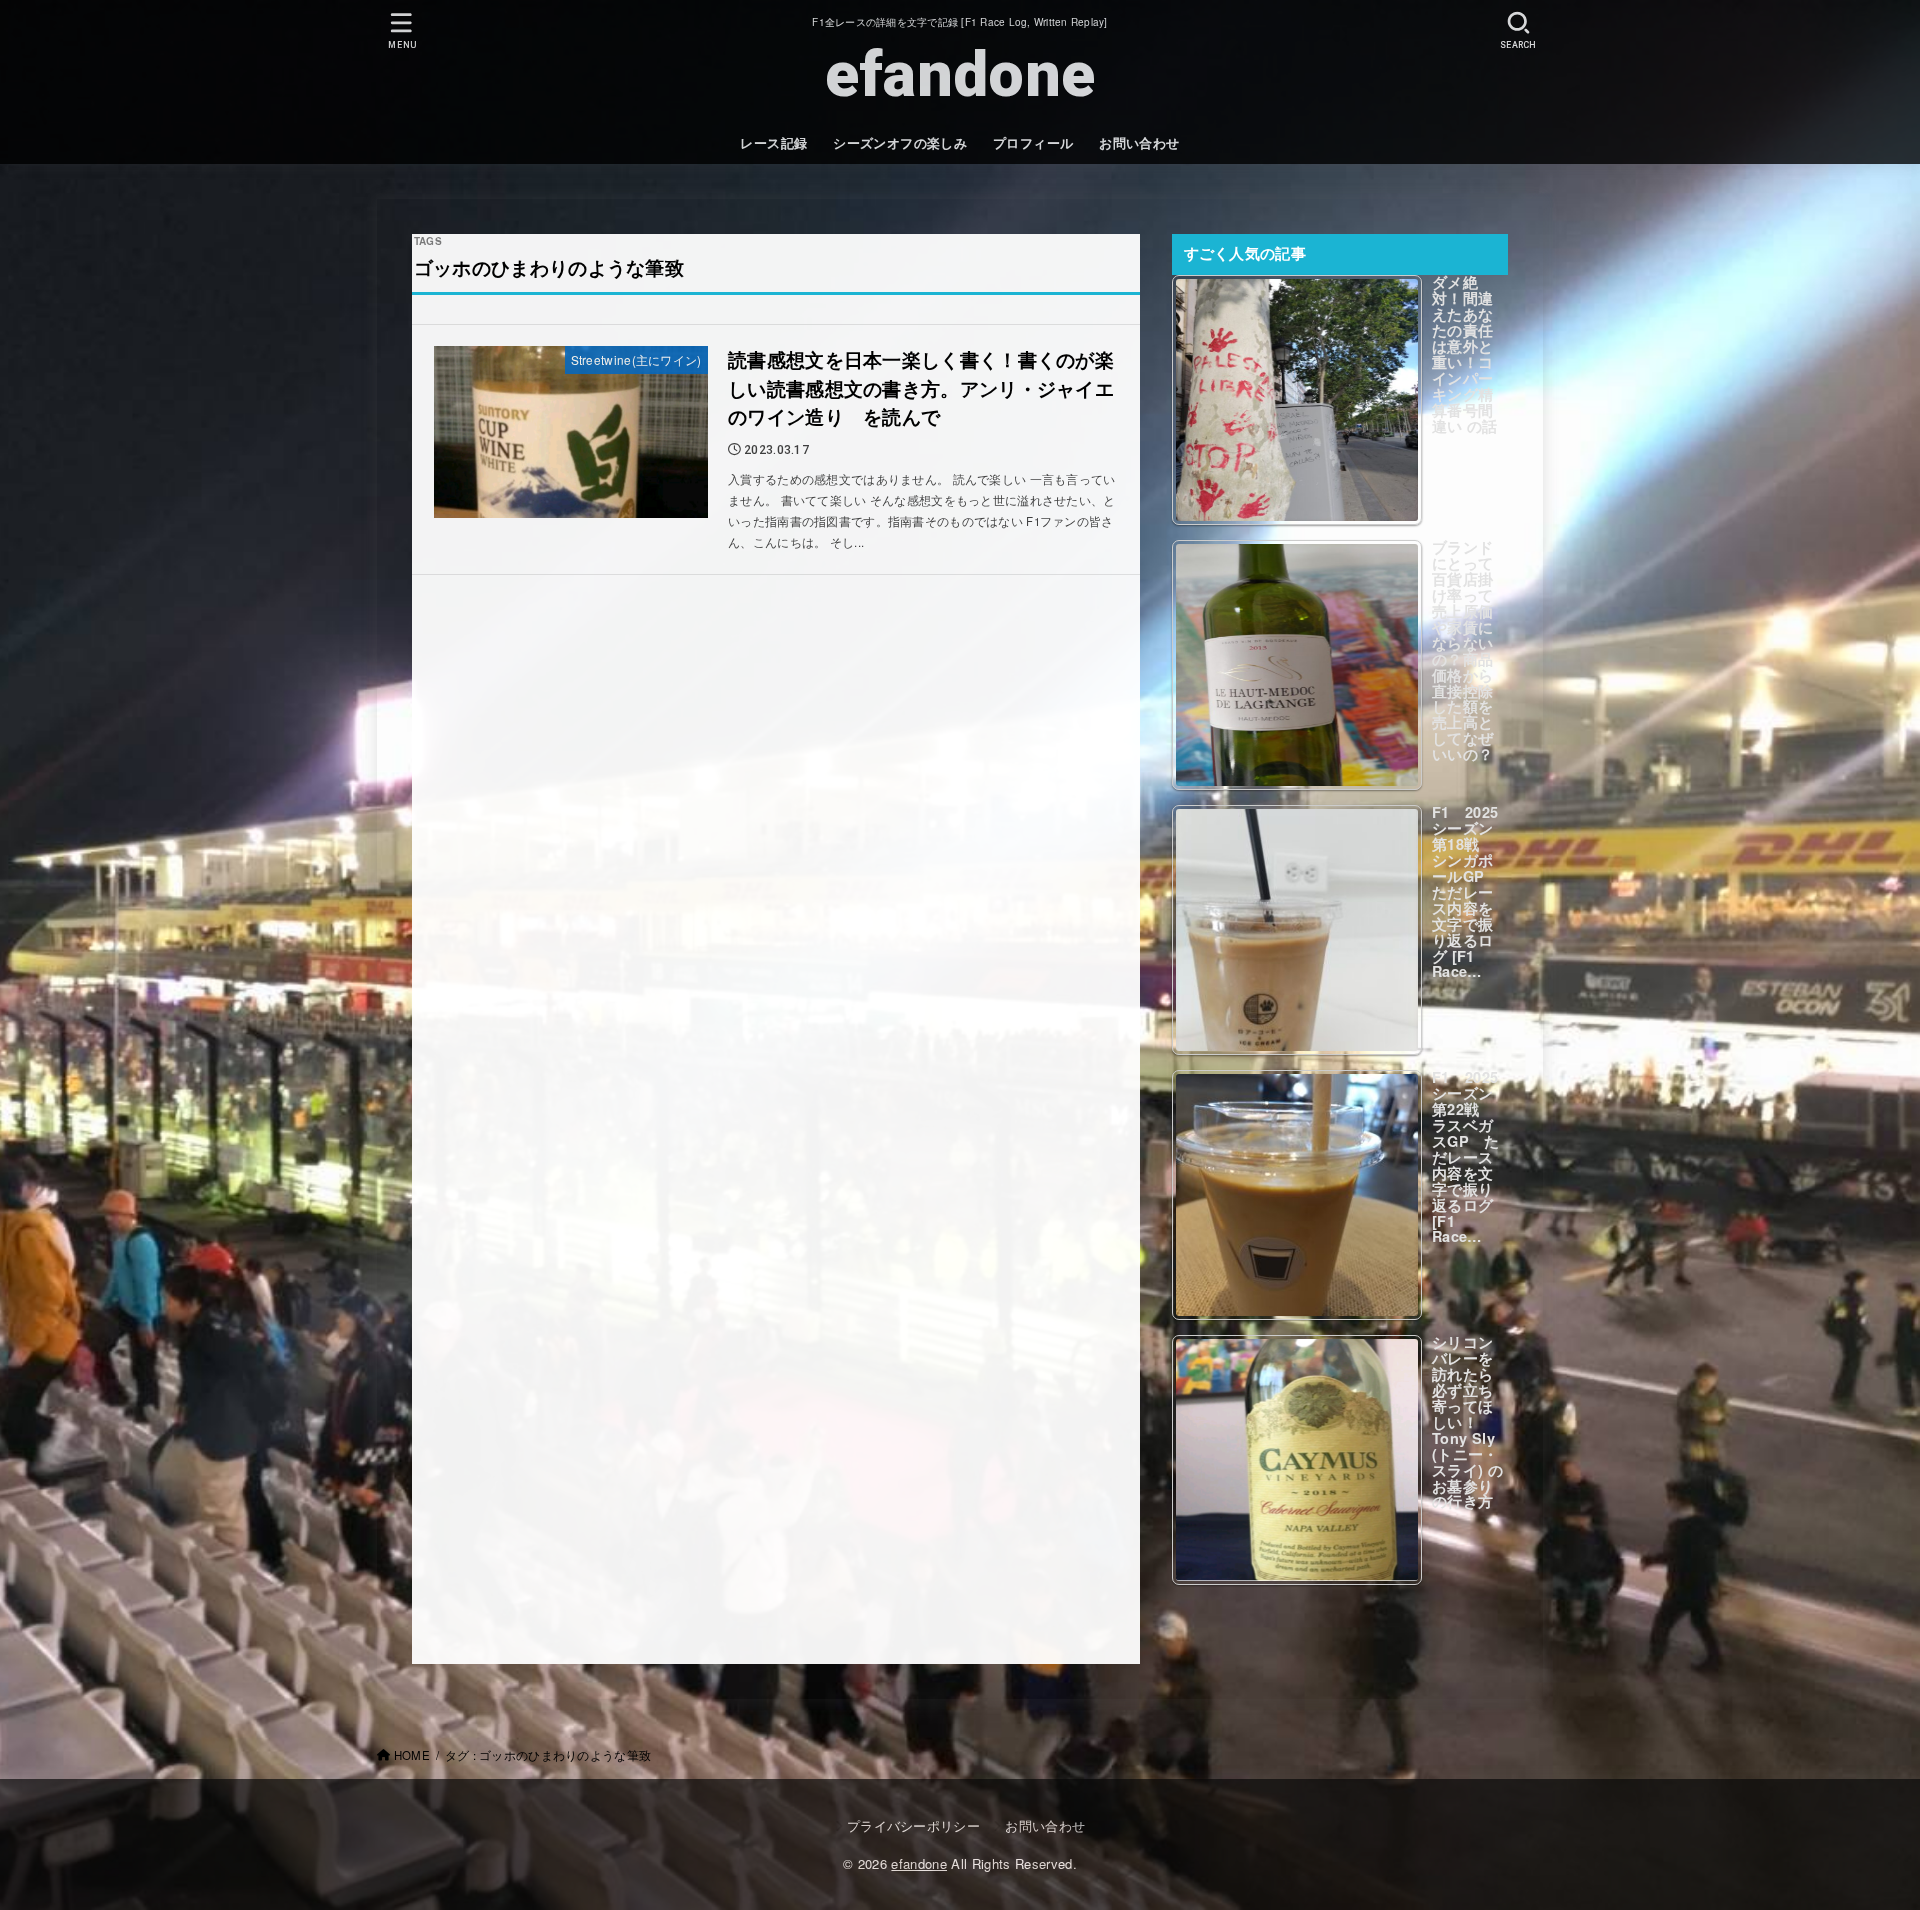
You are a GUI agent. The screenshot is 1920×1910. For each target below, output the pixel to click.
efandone (960, 74)
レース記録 (773, 143)
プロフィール (1033, 143)
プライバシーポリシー (913, 1825)
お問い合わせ (1139, 143)
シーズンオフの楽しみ (900, 143)
